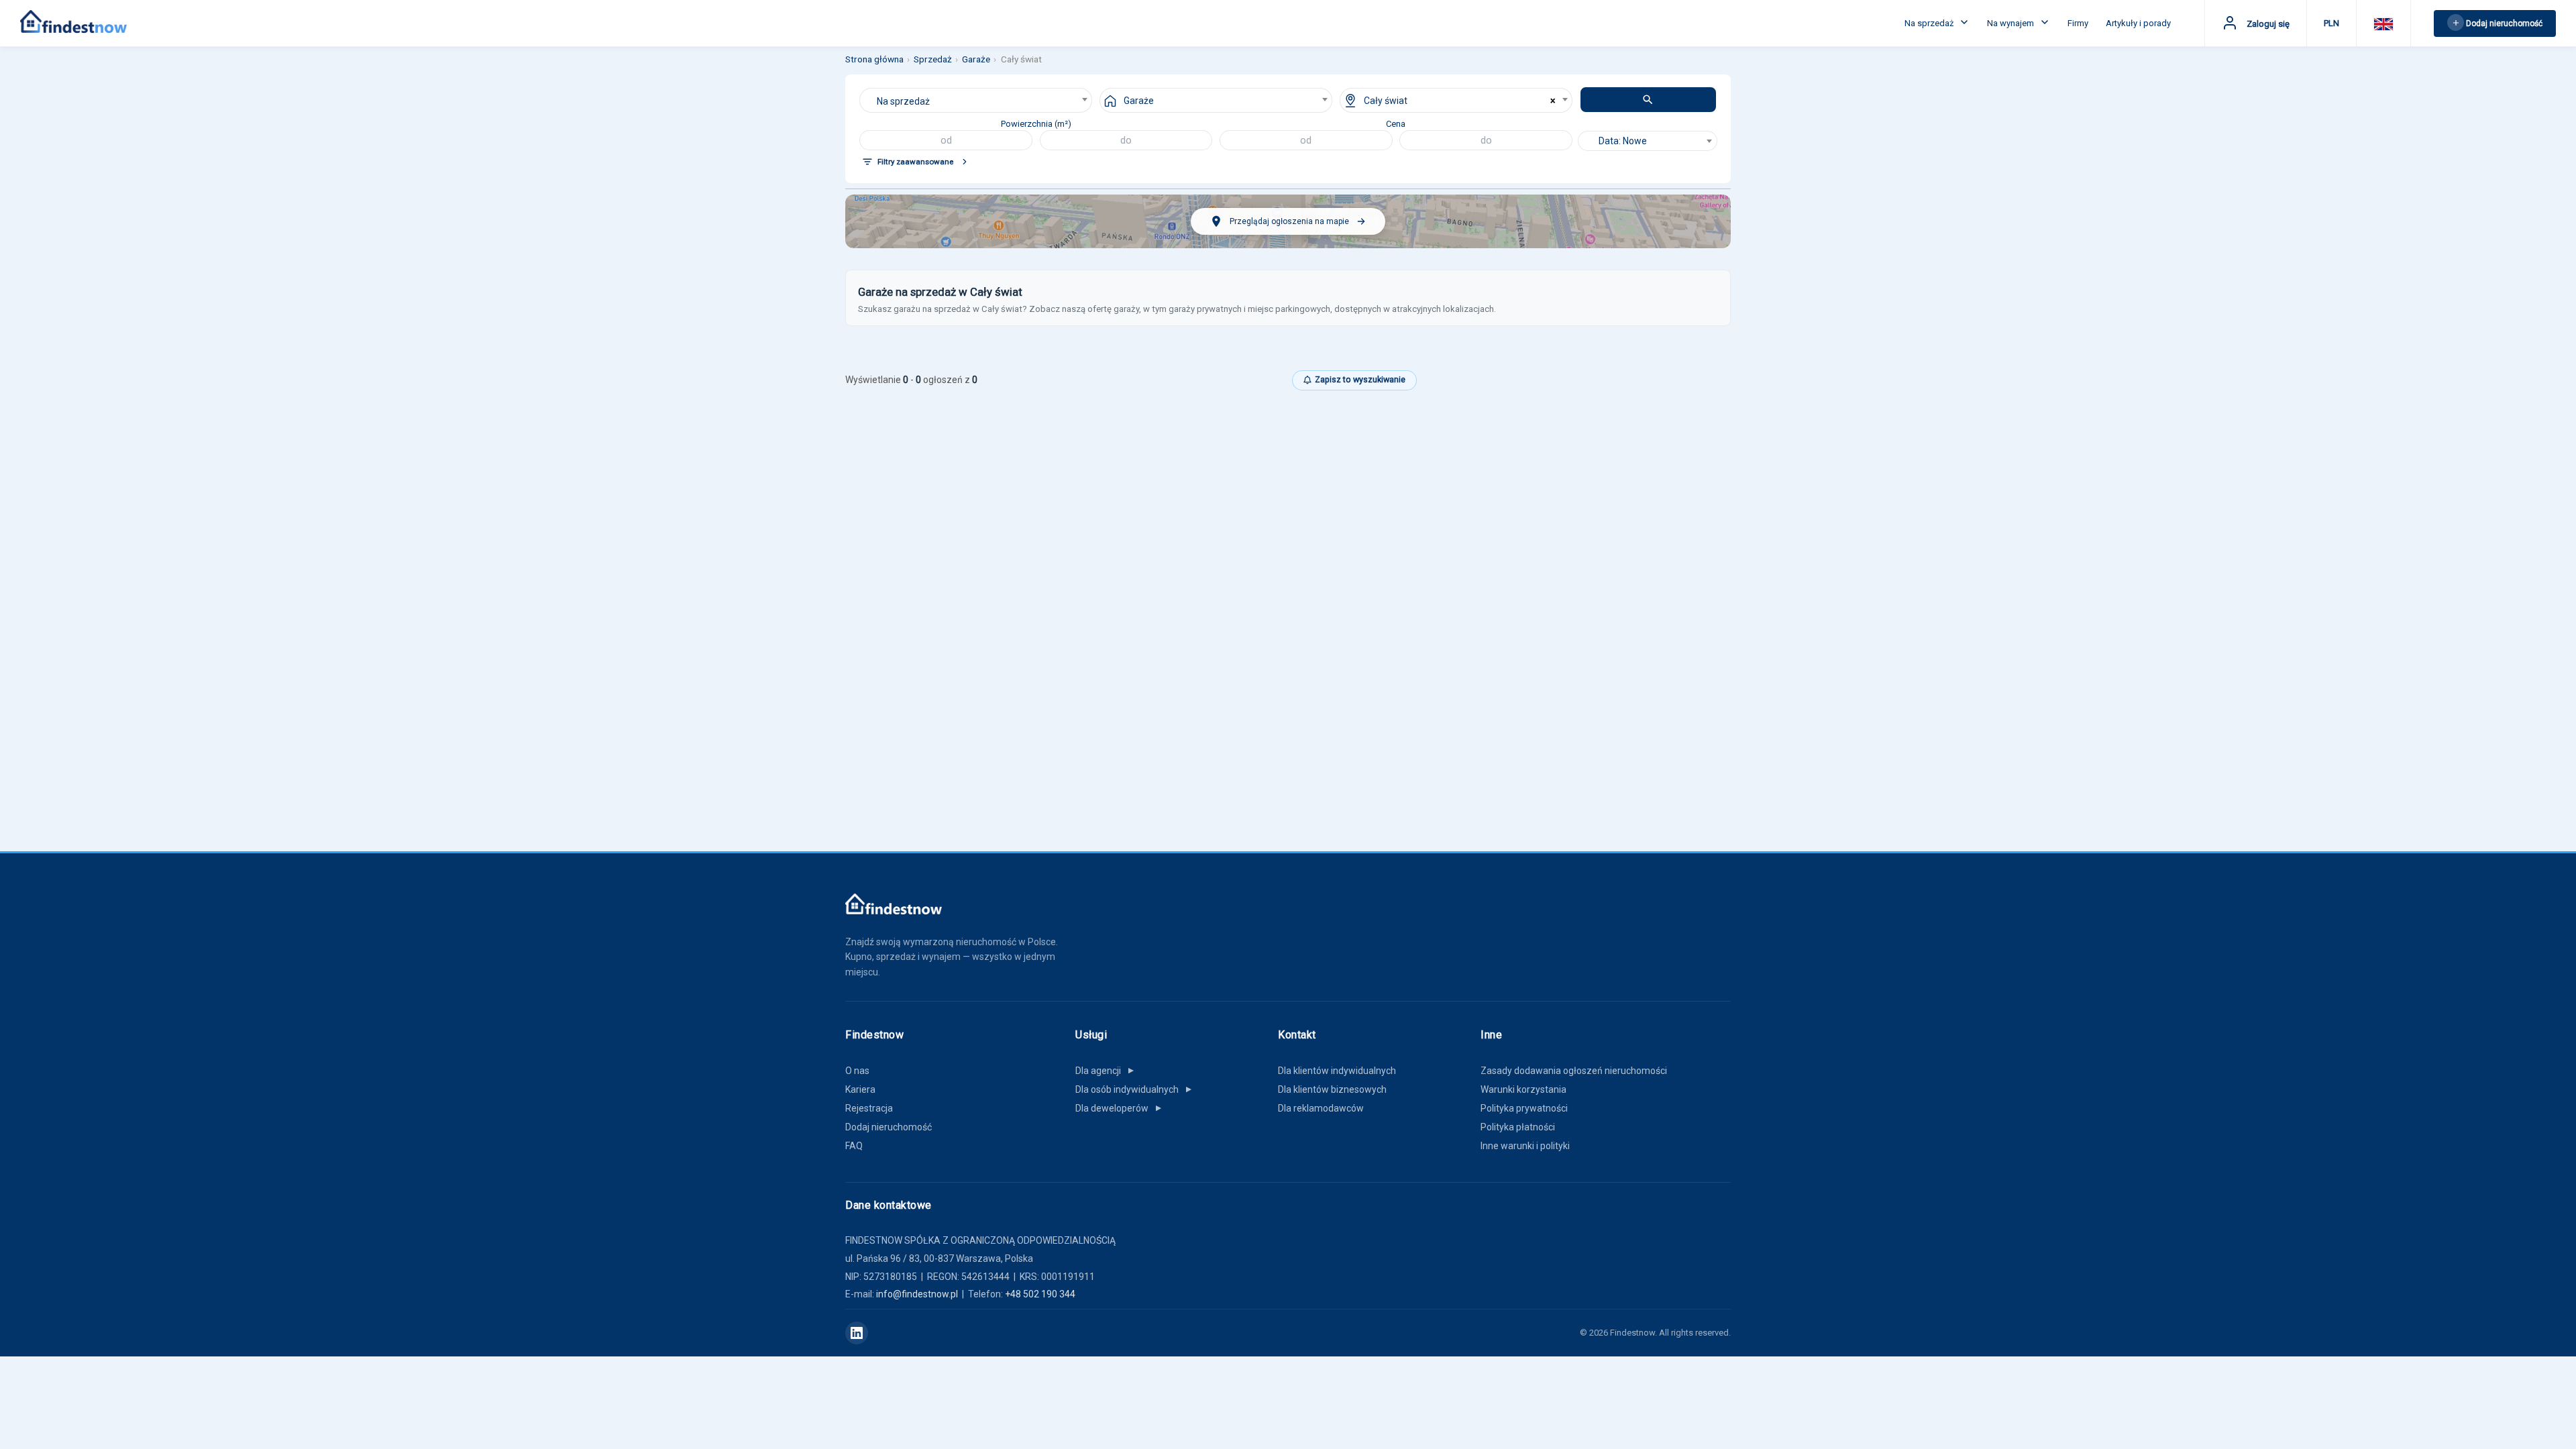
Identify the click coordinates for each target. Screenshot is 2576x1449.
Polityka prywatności (1524, 1108)
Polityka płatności (1518, 1127)
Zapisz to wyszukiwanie (1360, 379)
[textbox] (1648, 141)
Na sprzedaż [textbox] (903, 101)
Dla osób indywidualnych (1134, 1089)
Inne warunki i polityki (1525, 1146)
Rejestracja (869, 1108)
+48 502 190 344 (1040, 1294)
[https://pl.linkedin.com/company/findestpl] (857, 1333)
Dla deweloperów (1119, 1108)
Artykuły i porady (2138, 23)
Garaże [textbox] (1139, 101)
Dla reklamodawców (1321, 1108)
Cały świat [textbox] (1386, 101)
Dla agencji (1106, 1071)
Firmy (2078, 23)
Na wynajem (2011, 23)
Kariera (860, 1089)
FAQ (854, 1146)
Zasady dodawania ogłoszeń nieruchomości (1574, 1071)
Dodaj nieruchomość (889, 1127)
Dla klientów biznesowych (1332, 1089)
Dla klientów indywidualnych (1337, 1071)
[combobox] (976, 100)
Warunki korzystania (1523, 1089)
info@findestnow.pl (917, 1294)
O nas (857, 1071)
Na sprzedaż (1930, 23)
